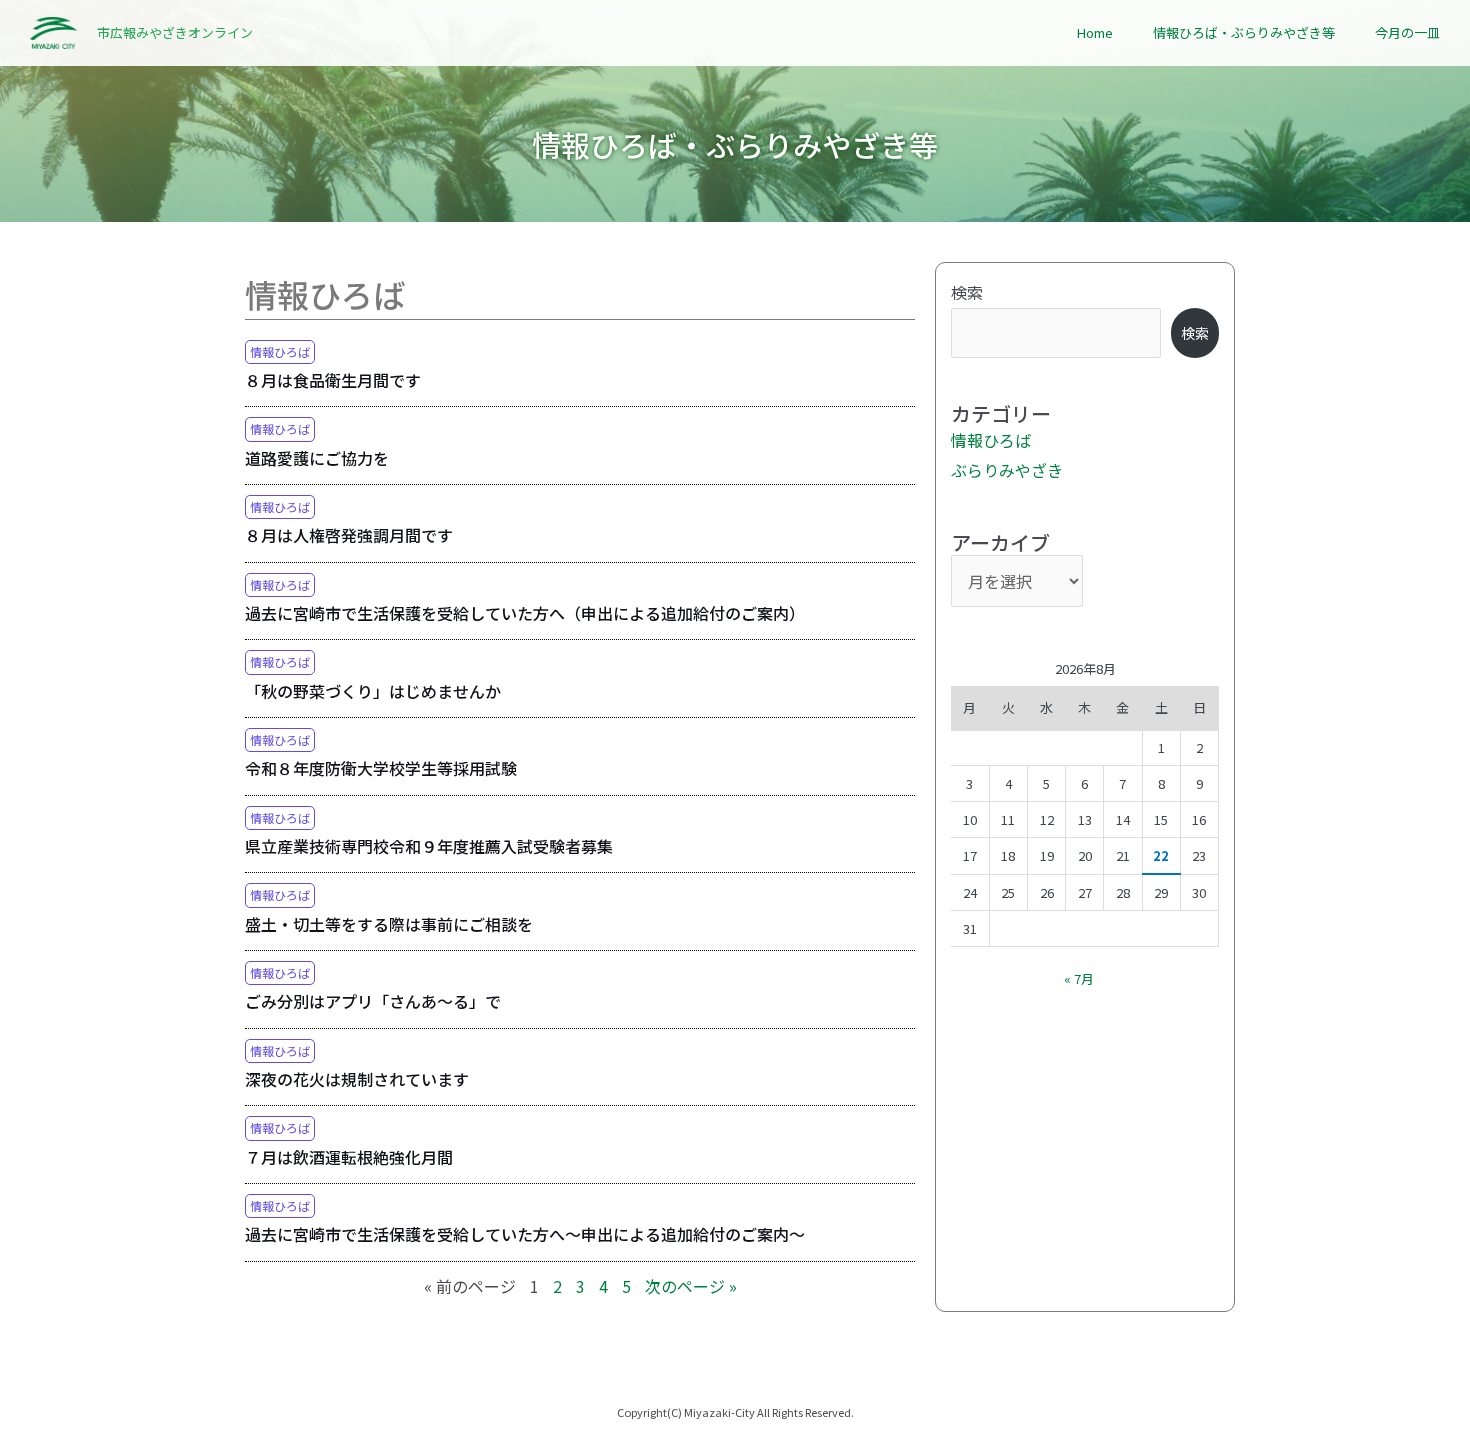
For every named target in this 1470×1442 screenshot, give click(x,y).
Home (1095, 32)
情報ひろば (280, 351)
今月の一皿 (1407, 32)
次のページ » (691, 1286)
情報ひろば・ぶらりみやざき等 (1244, 32)
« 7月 (1079, 978)
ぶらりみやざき (1007, 470)
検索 (967, 292)
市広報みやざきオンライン (175, 32)
